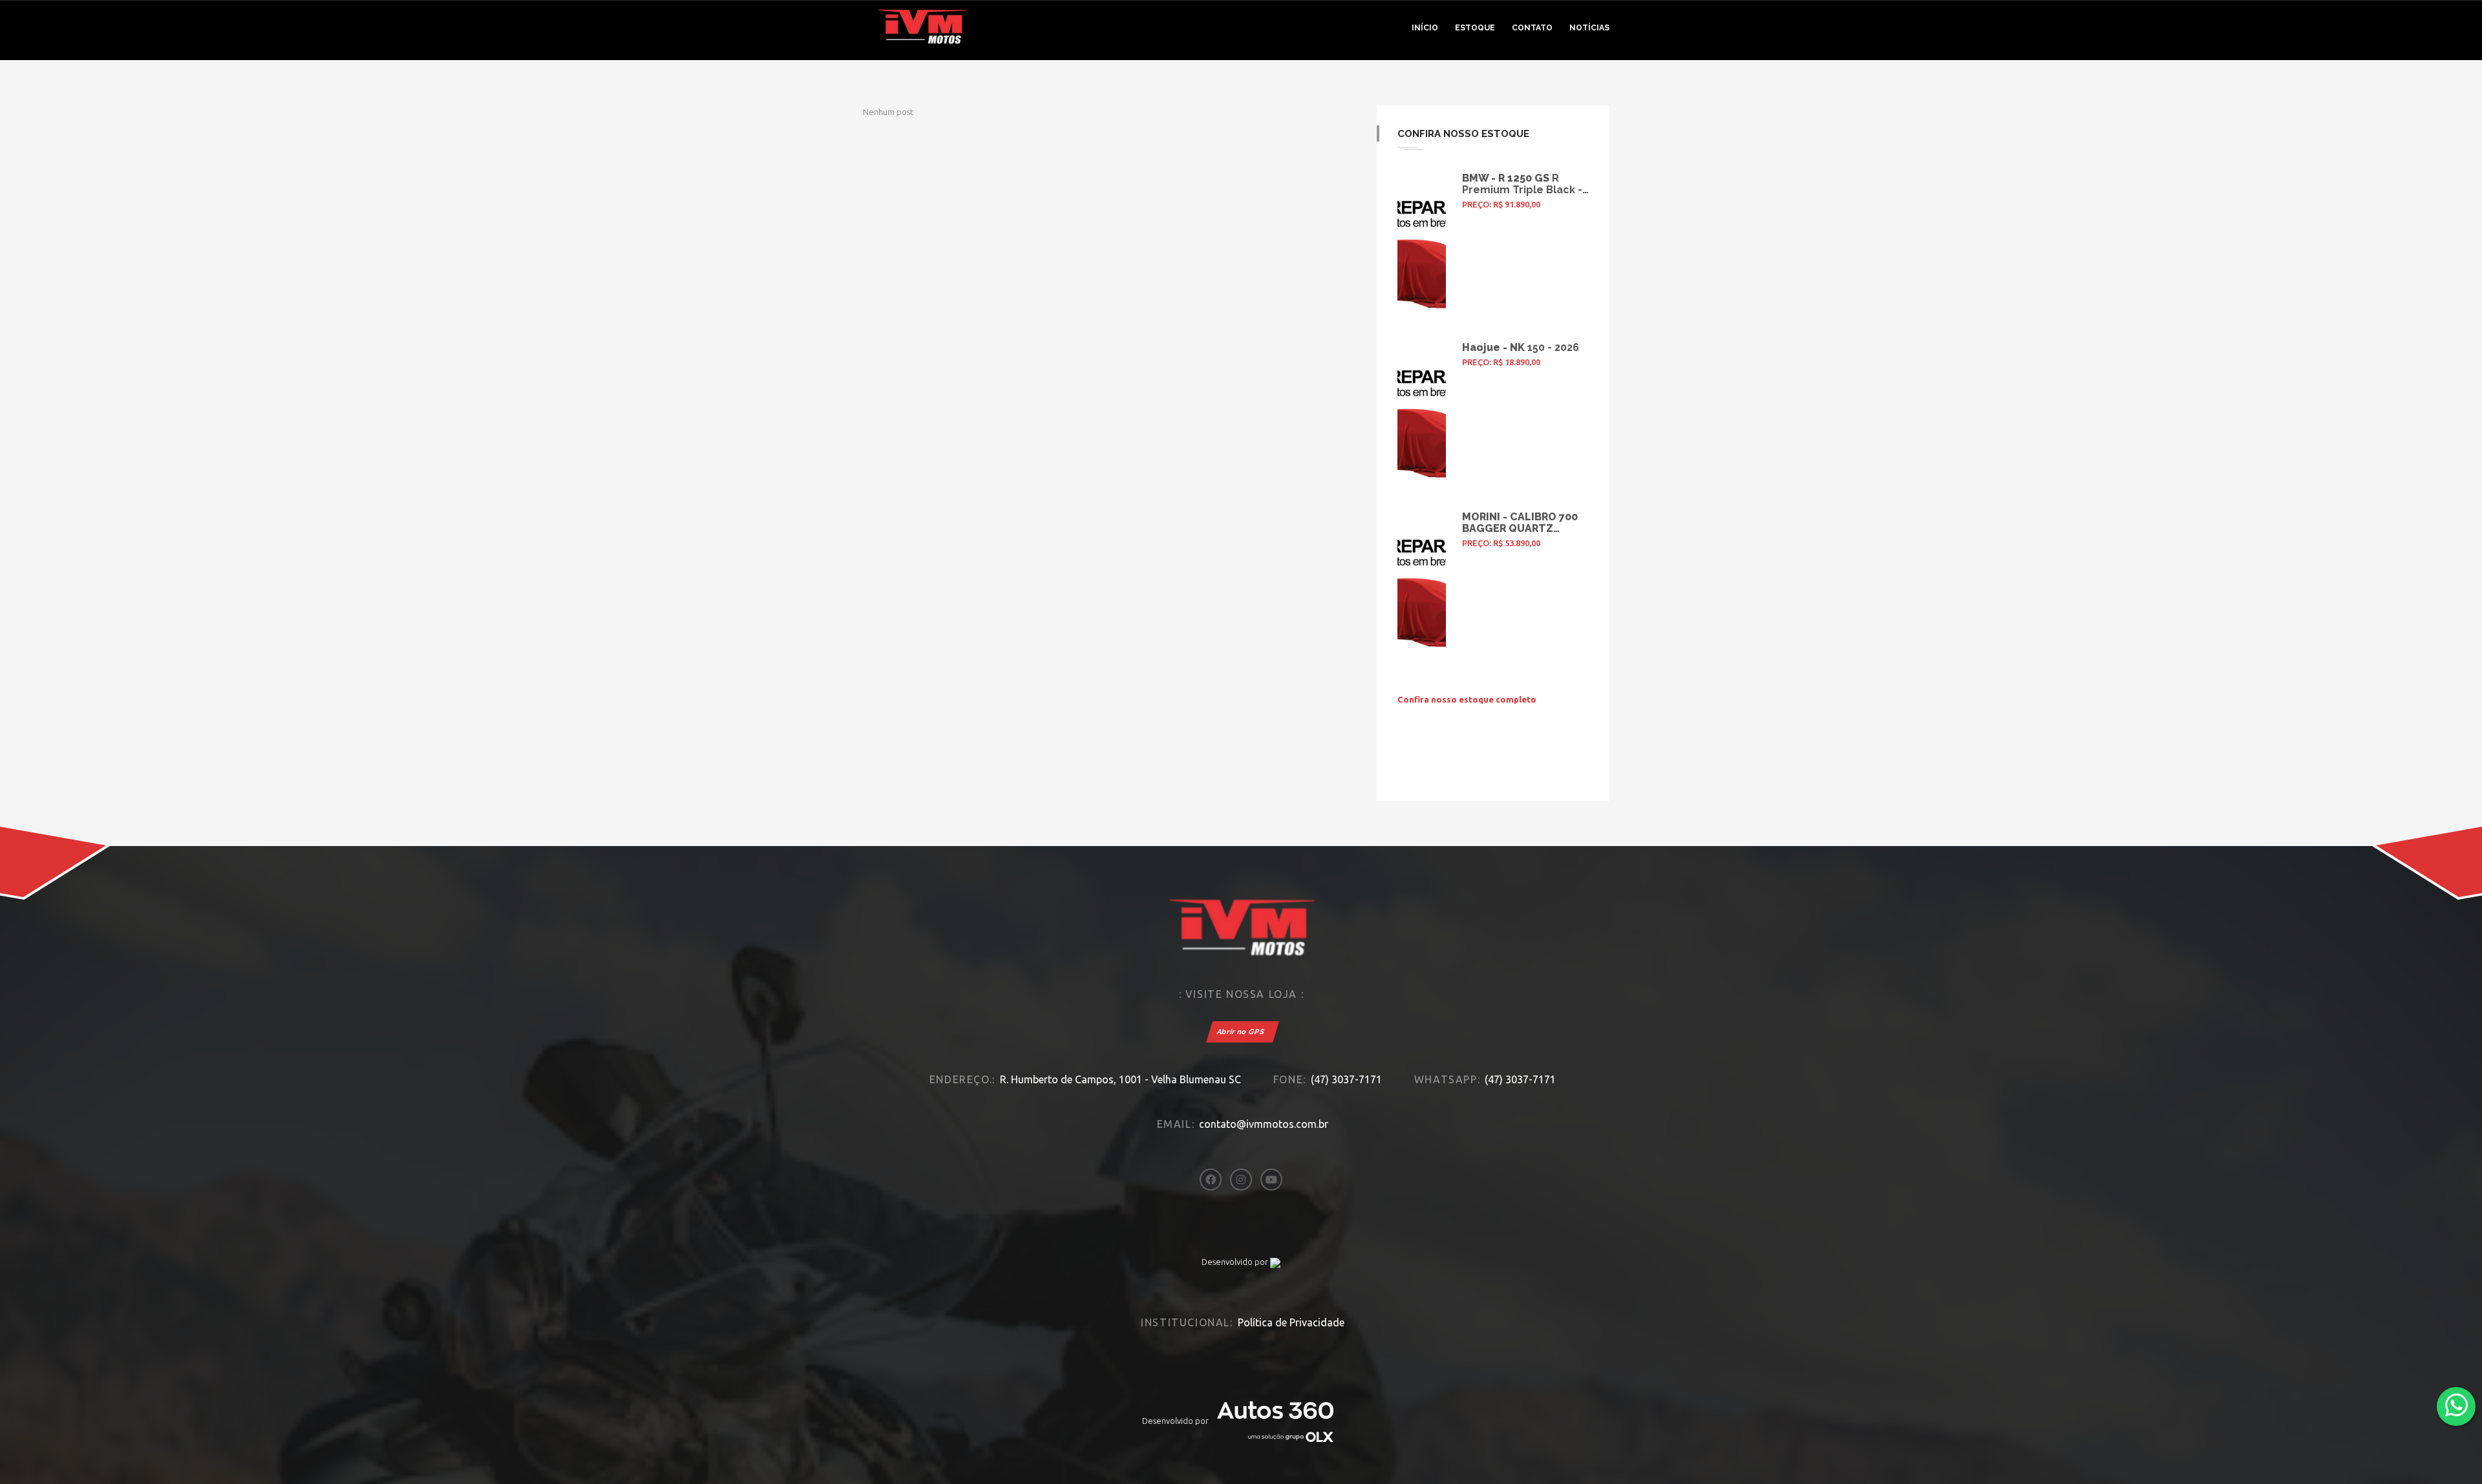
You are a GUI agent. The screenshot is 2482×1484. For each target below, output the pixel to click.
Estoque (1475, 28)
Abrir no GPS (1241, 1032)
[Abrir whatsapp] (2456, 1405)
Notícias (1589, 28)
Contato (1532, 28)
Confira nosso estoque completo (1467, 699)
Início (1425, 28)
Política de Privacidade (1291, 1322)
